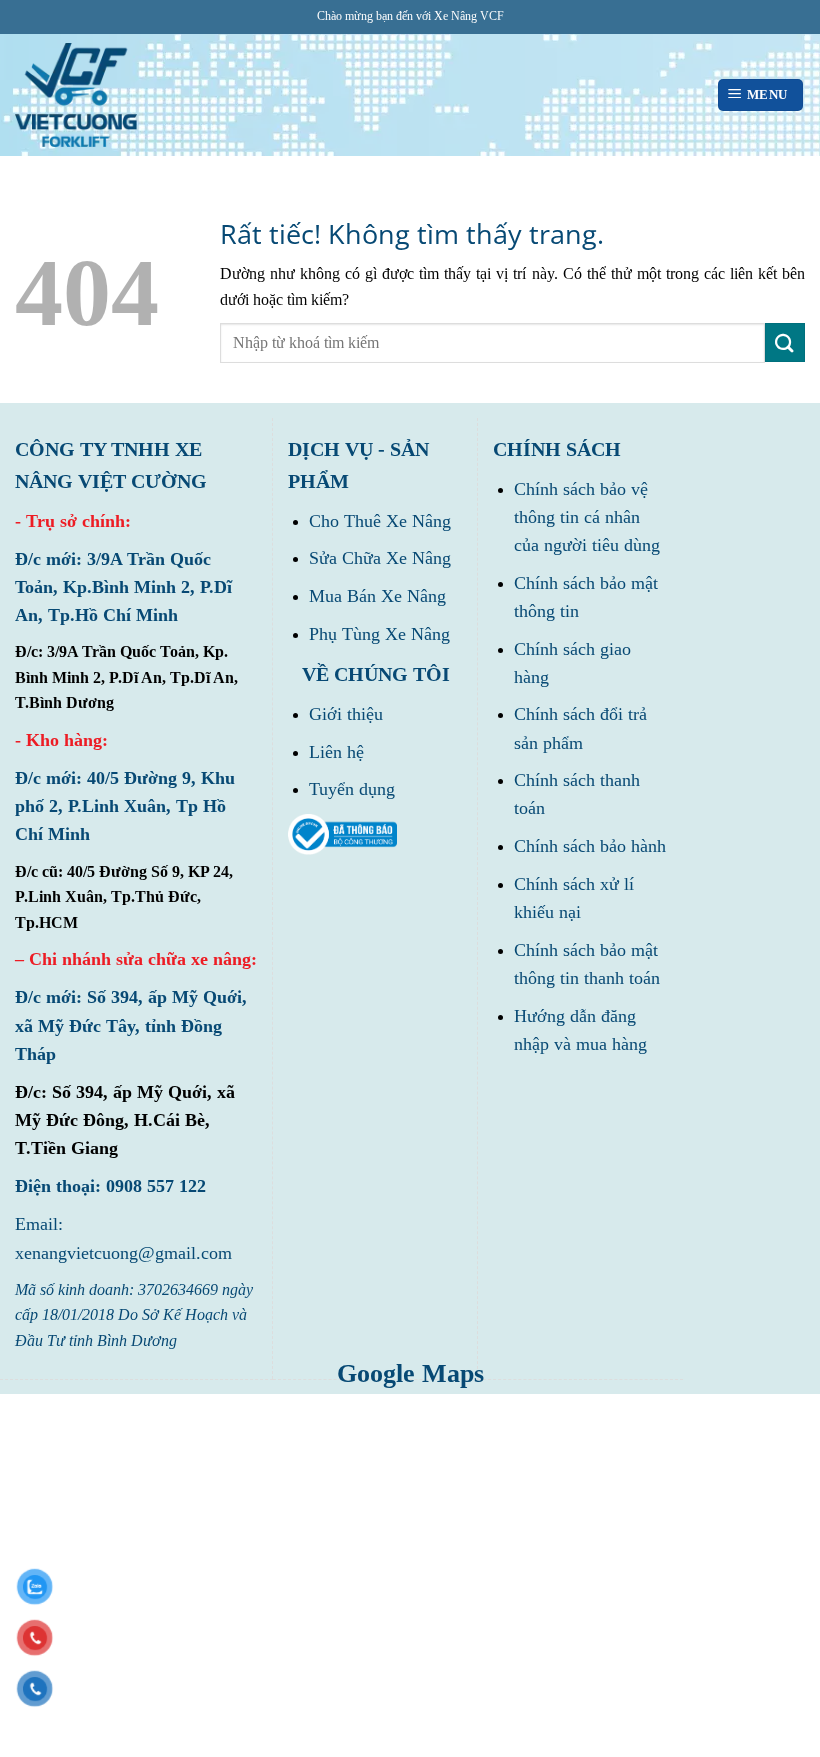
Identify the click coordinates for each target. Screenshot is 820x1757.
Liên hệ (336, 752)
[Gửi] (785, 342)
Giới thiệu (346, 714)
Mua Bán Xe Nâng (377, 596)
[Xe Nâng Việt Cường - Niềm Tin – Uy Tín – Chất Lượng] (76, 95)
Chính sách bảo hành (590, 846)
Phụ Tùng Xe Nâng (379, 634)
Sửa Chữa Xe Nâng (380, 558)
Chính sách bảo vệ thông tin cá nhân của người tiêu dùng (587, 517)
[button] (760, 95)
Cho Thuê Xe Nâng (380, 521)
